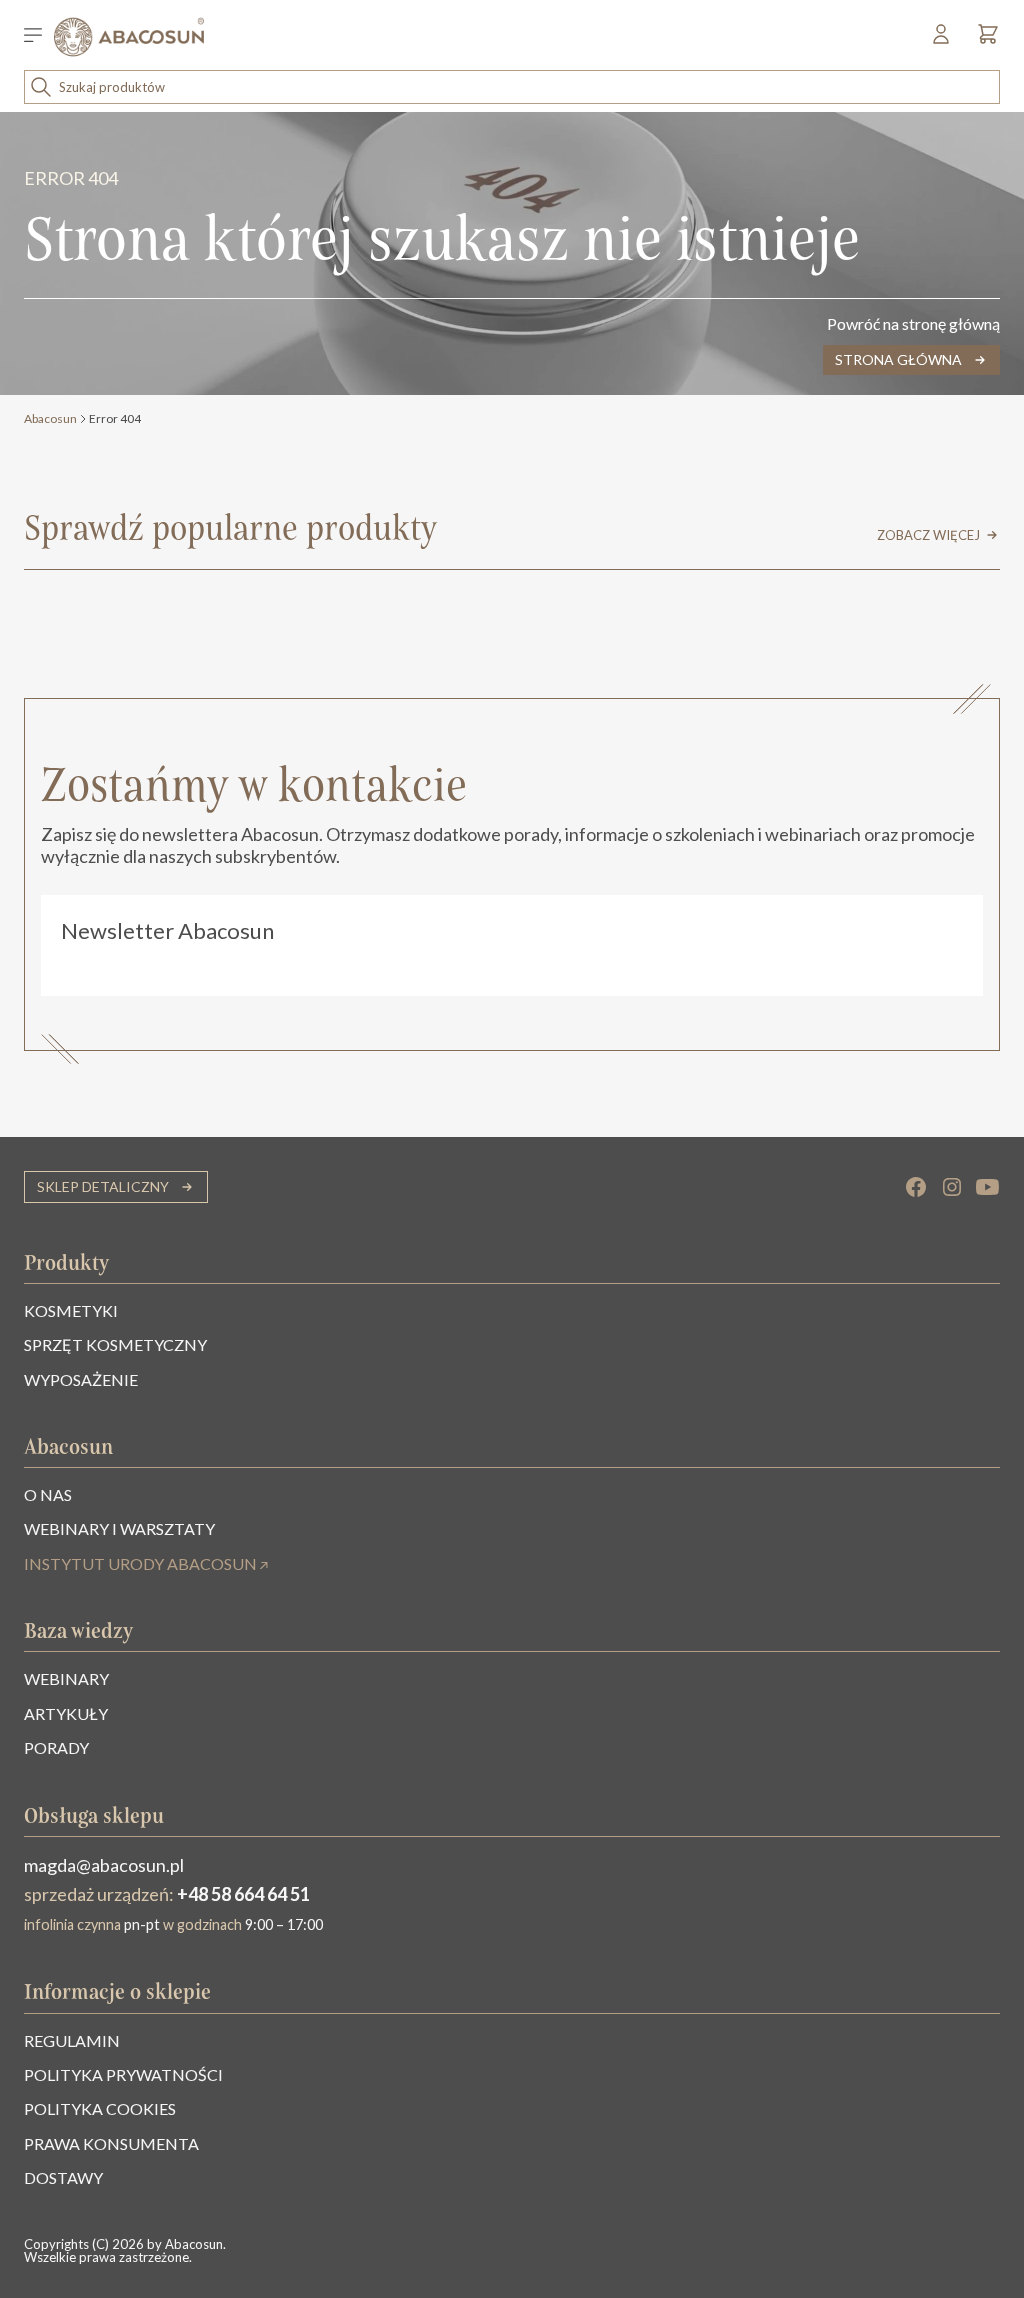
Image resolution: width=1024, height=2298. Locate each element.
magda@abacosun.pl (104, 1865)
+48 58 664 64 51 (243, 1894)
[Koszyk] (983, 39)
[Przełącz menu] (39, 37)
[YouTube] (988, 1187)
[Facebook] (916, 1187)
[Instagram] (952, 1187)
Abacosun (50, 418)
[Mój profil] (942, 39)
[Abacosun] (129, 37)
